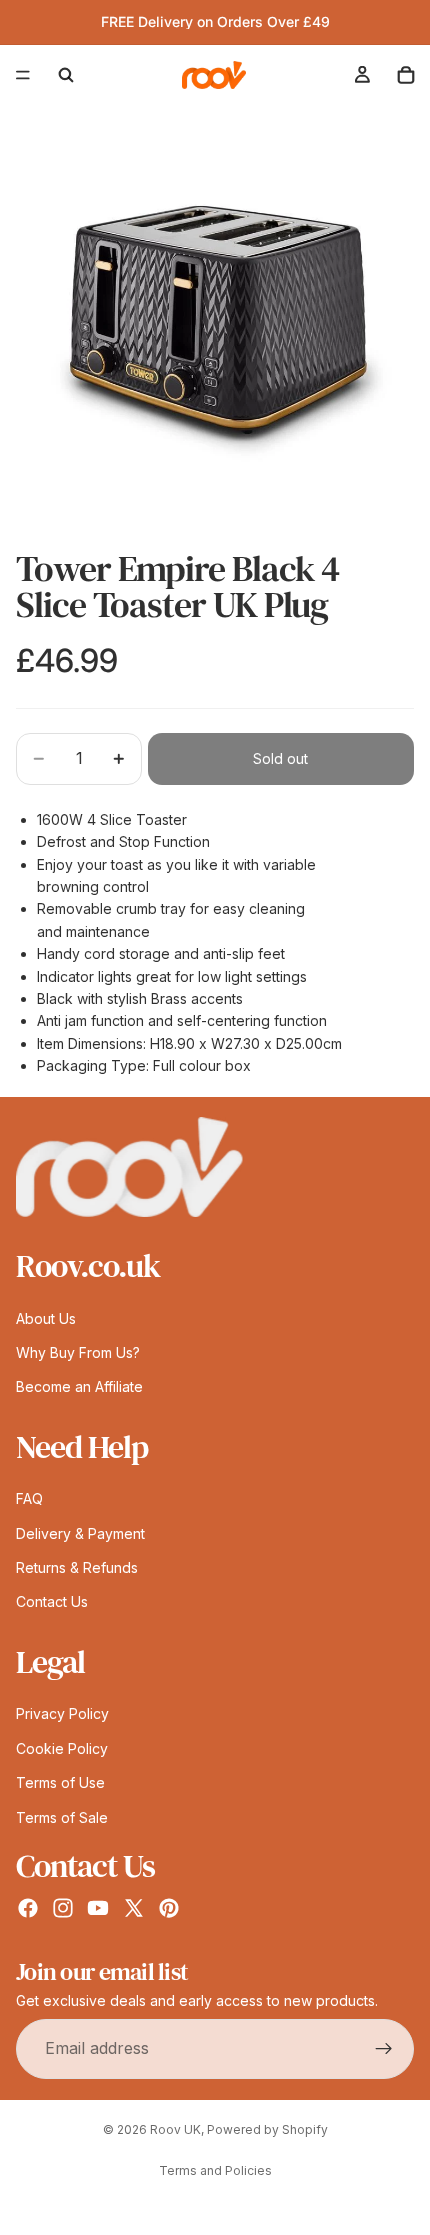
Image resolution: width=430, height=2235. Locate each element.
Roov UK (175, 2129)
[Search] (66, 75)
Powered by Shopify (267, 2129)
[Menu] (23, 75)
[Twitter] (134, 1908)
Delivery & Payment (80, 1533)
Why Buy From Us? (78, 1352)
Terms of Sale (62, 1817)
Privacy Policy (62, 1713)
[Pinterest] (169, 1908)
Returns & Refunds (77, 1567)
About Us (46, 1318)
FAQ (29, 1498)
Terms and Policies (215, 2170)
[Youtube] (98, 1908)
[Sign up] (384, 2049)
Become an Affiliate (79, 1386)
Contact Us (52, 1601)
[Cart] (406, 75)
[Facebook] (28, 1908)
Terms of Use (60, 1782)
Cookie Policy (62, 1748)
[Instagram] (63, 1908)
